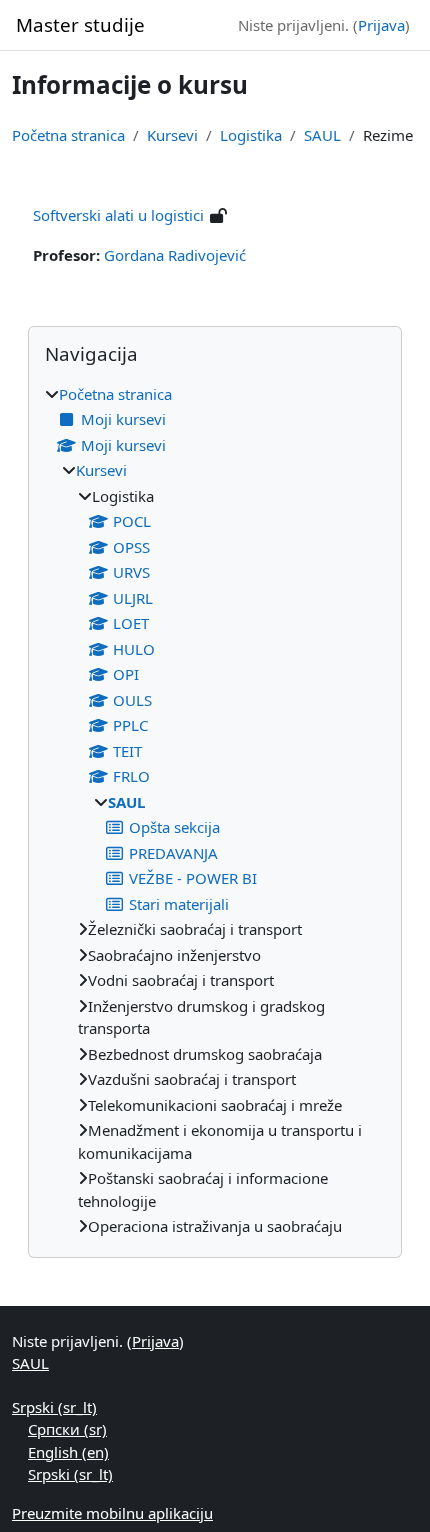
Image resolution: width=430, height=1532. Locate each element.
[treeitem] (215, 810)
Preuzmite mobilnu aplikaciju (112, 1513)
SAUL (322, 135)
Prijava (381, 25)
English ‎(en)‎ (68, 1452)
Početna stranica (68, 135)
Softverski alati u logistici (118, 215)
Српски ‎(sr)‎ (67, 1429)
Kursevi (172, 135)
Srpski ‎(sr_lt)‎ (54, 1407)
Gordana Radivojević (175, 255)
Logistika (251, 135)
